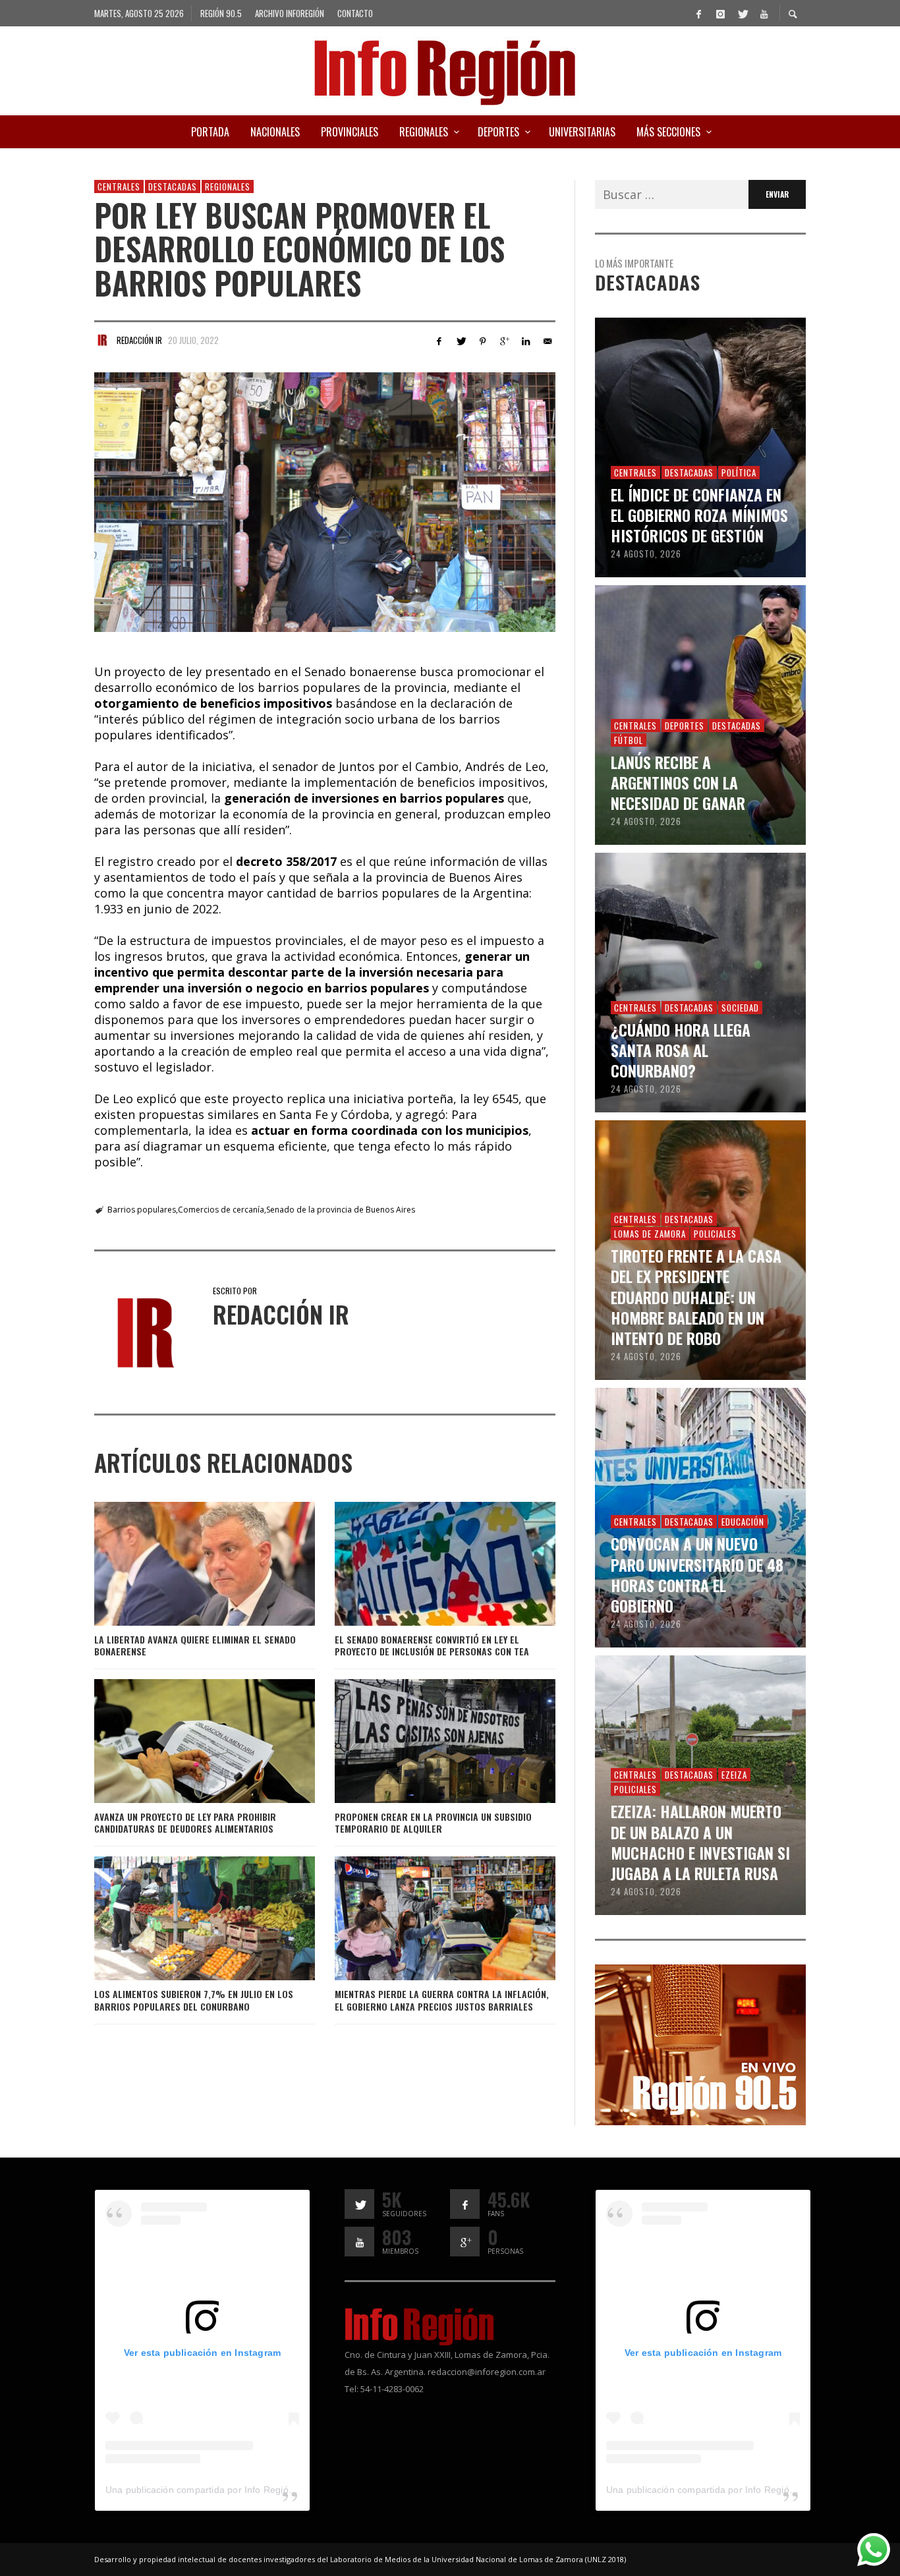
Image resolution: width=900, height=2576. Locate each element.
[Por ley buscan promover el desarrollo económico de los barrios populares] (325, 502)
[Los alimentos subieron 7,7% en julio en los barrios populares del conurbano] (183, 1918)
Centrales (119, 186)
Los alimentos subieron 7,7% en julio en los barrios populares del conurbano (194, 2000)
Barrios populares (142, 1210)
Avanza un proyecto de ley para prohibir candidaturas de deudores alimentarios (185, 1822)
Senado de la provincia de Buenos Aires (341, 1210)
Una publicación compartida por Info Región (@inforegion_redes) (245, 2490)
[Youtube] (764, 13)
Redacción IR (139, 340)
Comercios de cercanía (221, 1210)
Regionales (228, 186)
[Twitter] (742, 13)
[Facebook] (698, 13)
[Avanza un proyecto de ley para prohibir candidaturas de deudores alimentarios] (183, 1741)
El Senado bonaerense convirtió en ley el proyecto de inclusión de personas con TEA (432, 1645)
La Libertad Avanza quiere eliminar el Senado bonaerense (195, 1645)
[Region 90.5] (700, 2044)
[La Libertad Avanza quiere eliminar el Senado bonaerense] (183, 1564)
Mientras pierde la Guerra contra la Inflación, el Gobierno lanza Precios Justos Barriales (442, 2000)
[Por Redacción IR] (102, 340)
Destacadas (173, 186)
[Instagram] (720, 13)
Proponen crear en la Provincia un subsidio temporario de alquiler (433, 1822)
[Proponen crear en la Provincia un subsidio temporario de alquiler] (424, 1741)
